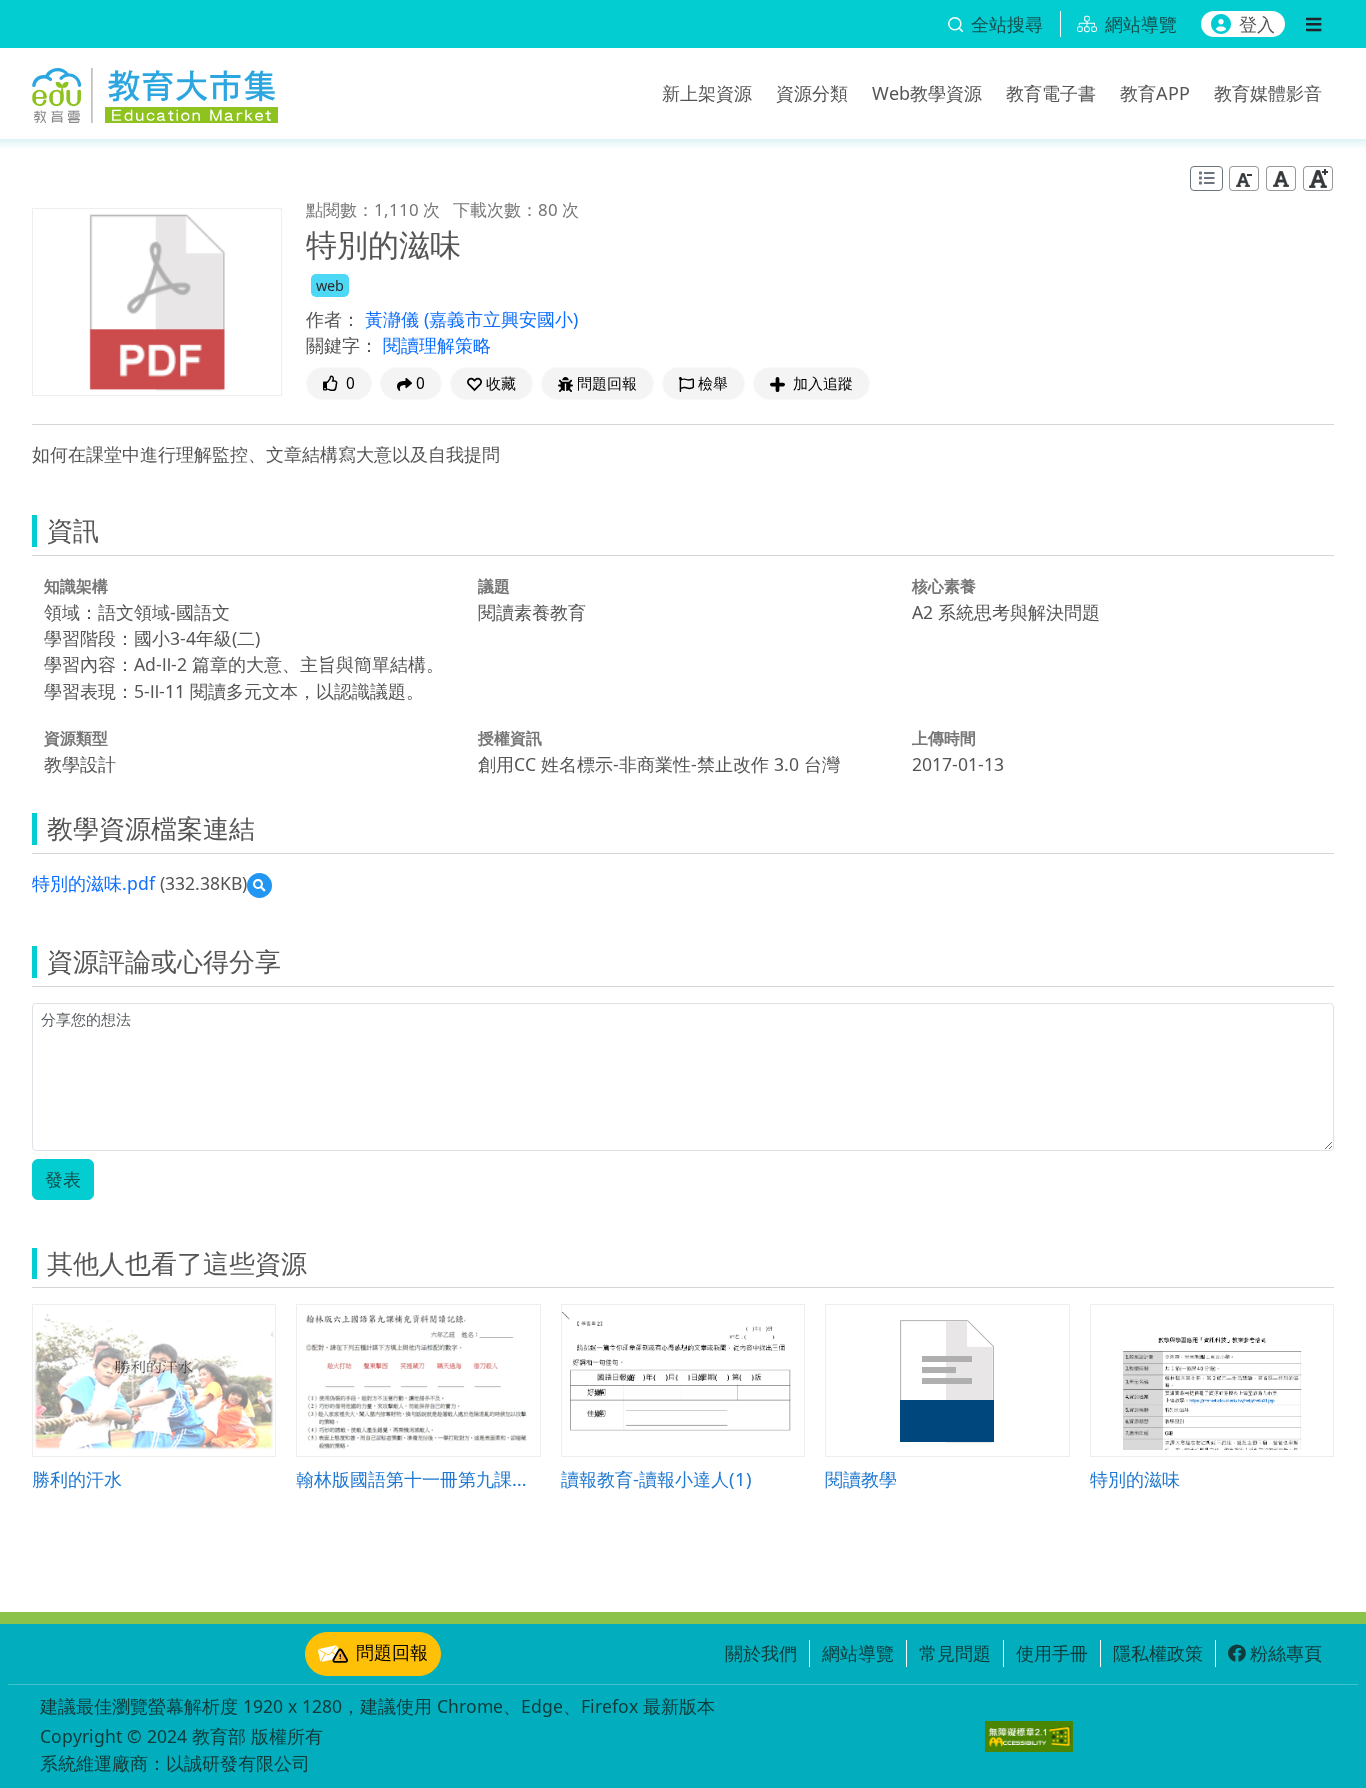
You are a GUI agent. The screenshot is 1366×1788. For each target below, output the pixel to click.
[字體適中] (1281, 178)
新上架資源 (707, 93)
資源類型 (76, 738)
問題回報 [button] (607, 383)
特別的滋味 (1135, 1478)
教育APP (1155, 93)
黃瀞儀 (394, 319)
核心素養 (944, 586)
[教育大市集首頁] (155, 90)
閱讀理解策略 (437, 345)
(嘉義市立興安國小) (501, 319)
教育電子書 (1051, 93)
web (330, 285)
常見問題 (955, 1653)
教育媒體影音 (1268, 93)
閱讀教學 (861, 1478)
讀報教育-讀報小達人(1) (656, 1478)
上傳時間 (944, 738)
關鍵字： (342, 345)
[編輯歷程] (1206, 178)
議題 (494, 586)
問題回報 (392, 1652)
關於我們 (761, 1653)
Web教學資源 (927, 93)
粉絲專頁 (1286, 1653)
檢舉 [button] (713, 383)
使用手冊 (1052, 1653)
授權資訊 (510, 738)
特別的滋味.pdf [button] (93, 883)
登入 (1257, 24)
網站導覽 (858, 1653)
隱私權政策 (1158, 1653)
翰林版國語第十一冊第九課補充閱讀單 (418, 1478)
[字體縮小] (1244, 178)
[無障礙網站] (1029, 1736)
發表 (63, 1179)
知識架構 (76, 586)
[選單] (1313, 24)
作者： (333, 319)
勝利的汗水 (77, 1478)
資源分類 (812, 93)
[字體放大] (1318, 178)
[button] (491, 383)
